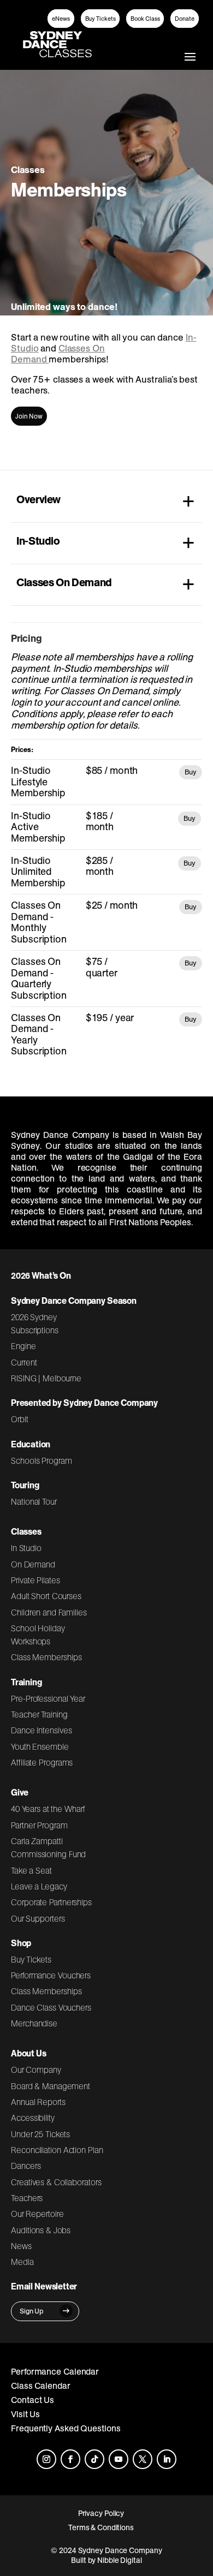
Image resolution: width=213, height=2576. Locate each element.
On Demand (33, 1564)
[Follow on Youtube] (119, 2459)
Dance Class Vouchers (51, 2007)
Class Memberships (46, 1657)
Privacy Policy (101, 2513)
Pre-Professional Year (48, 1698)
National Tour (34, 1501)
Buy (191, 772)
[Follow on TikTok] (94, 2459)
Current (24, 1362)
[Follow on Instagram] (46, 2459)
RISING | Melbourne (46, 1378)
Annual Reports (38, 2102)
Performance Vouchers (51, 1975)
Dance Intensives (42, 1730)
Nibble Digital (120, 2560)
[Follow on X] (143, 2459)
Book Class (145, 19)
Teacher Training (39, 1714)
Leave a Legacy (39, 1886)
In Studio (26, 1548)
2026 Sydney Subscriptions (35, 1323)
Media (22, 2262)
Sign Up (32, 2311)
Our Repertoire (37, 2214)
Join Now (29, 416)
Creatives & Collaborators (56, 2182)
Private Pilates (35, 1580)
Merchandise (34, 2023)
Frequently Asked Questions (66, 2428)
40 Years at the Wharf (48, 1809)
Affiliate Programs (42, 1762)
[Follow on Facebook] (70, 2459)
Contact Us (32, 2400)
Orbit (20, 1419)
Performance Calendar (55, 2371)
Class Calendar (41, 2386)
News (21, 2246)
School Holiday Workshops (38, 1635)
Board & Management (51, 2086)
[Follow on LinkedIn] (167, 2459)
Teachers (27, 2198)
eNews (61, 19)
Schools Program (42, 1460)
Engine (23, 1346)
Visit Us (25, 2414)
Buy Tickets (100, 19)
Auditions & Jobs (41, 2230)
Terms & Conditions (101, 2527)
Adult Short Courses (46, 1596)
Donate (185, 19)
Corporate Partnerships (51, 1902)
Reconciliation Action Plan (57, 2150)
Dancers (26, 2166)
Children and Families (49, 1612)
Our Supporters (38, 1918)
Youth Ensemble (40, 1746)
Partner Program (39, 1825)
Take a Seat (31, 1870)
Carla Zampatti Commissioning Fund (48, 1847)
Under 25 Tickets (40, 2134)
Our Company (36, 2070)
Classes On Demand (58, 354)
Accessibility (33, 2118)
